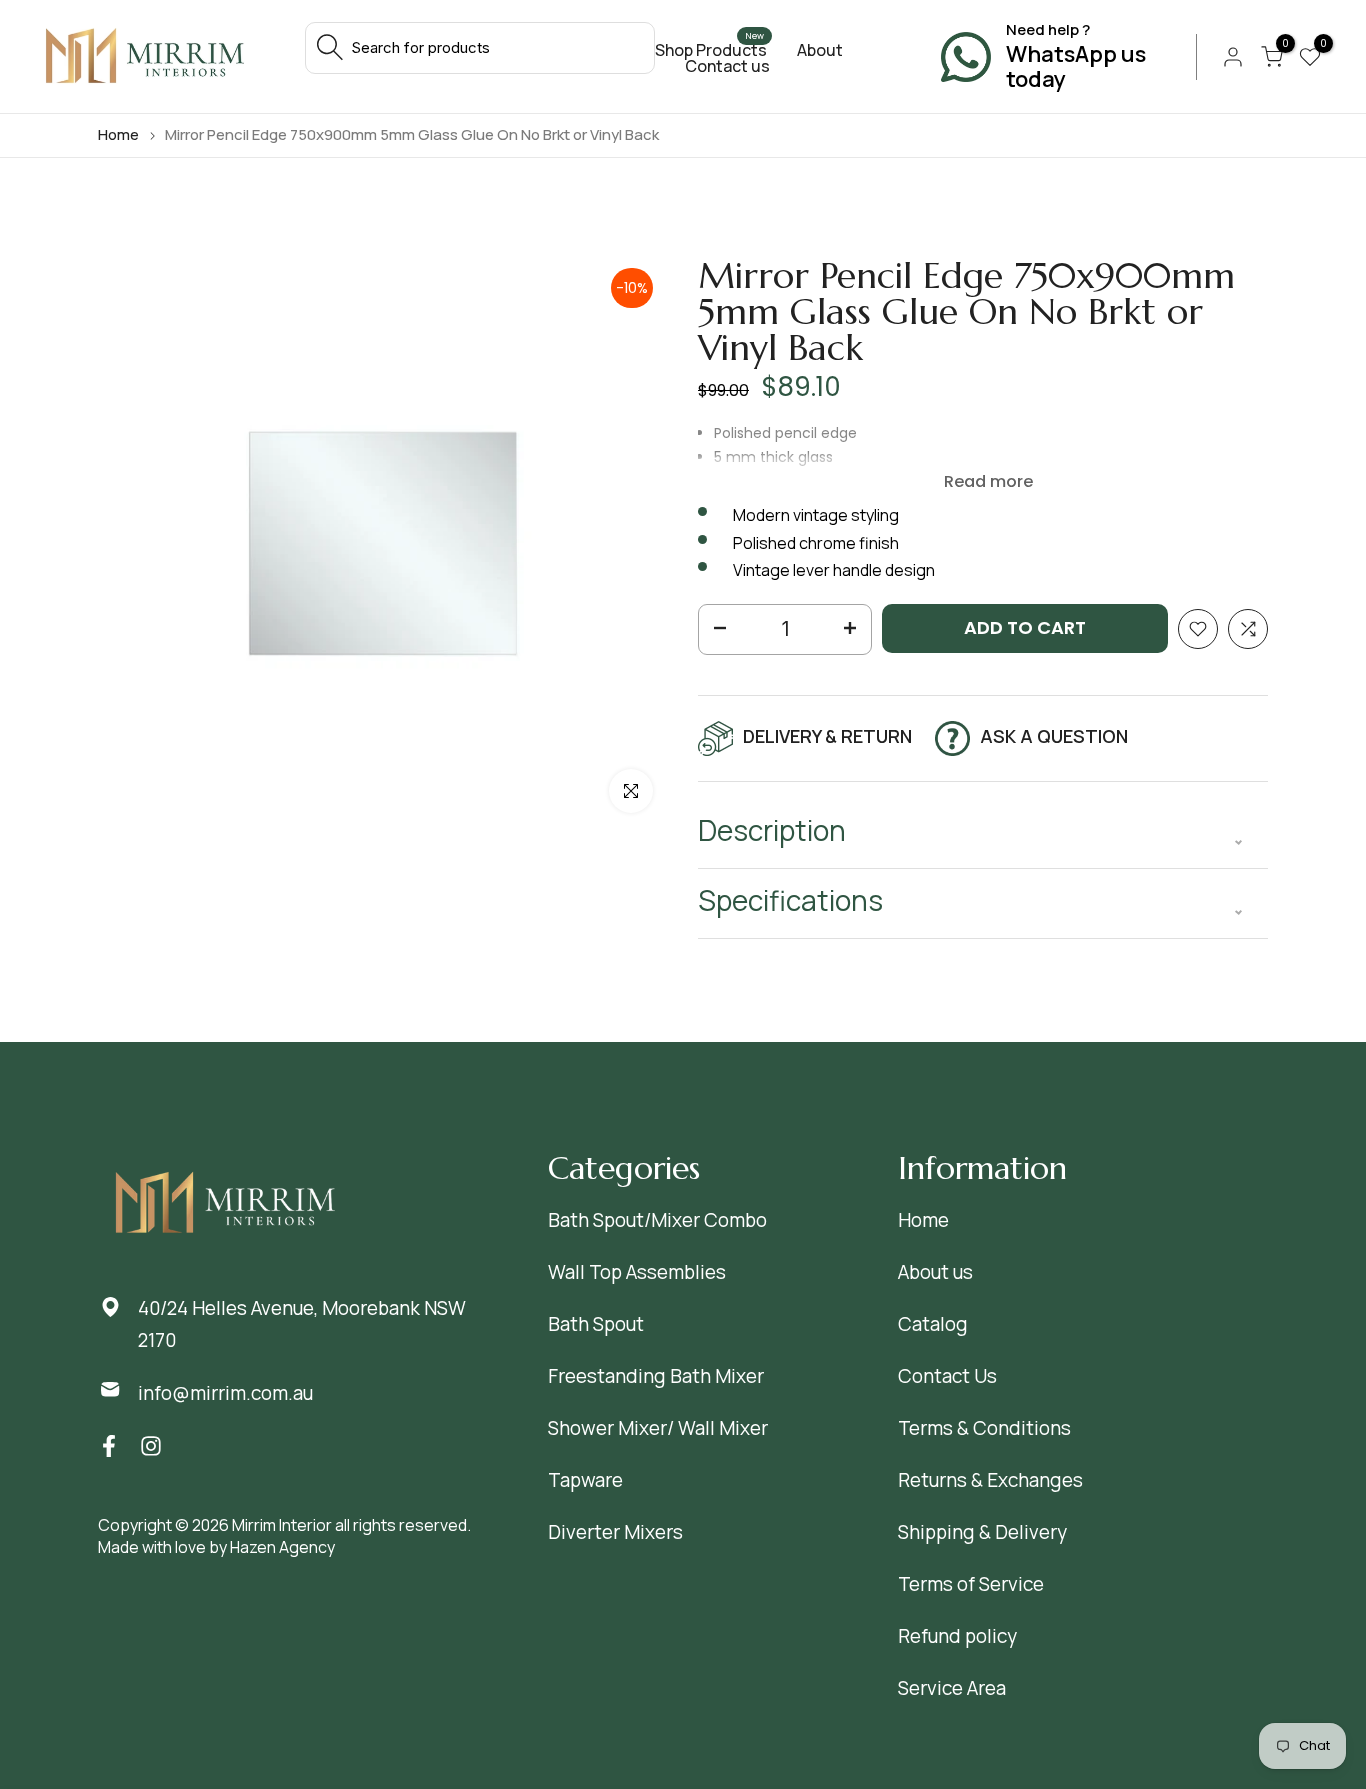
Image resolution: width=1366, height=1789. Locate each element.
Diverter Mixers (615, 1532)
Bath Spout (596, 1324)
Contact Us (947, 1376)
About (820, 50)
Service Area (952, 1688)
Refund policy (957, 1636)
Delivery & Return (827, 736)
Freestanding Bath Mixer (656, 1376)
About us (935, 1272)
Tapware (585, 1480)
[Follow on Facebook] (109, 1446)
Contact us (727, 66)
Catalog (933, 1324)
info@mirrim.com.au (225, 1393)
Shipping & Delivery (982, 1532)
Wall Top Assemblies (637, 1272)
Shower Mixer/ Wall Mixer (658, 1428)
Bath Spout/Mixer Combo (657, 1220)
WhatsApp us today (1076, 67)
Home (118, 134)
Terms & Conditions (984, 1428)
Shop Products (711, 50)
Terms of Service (971, 1584)
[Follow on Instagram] (151, 1446)
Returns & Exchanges (990, 1480)
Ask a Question (1054, 736)
